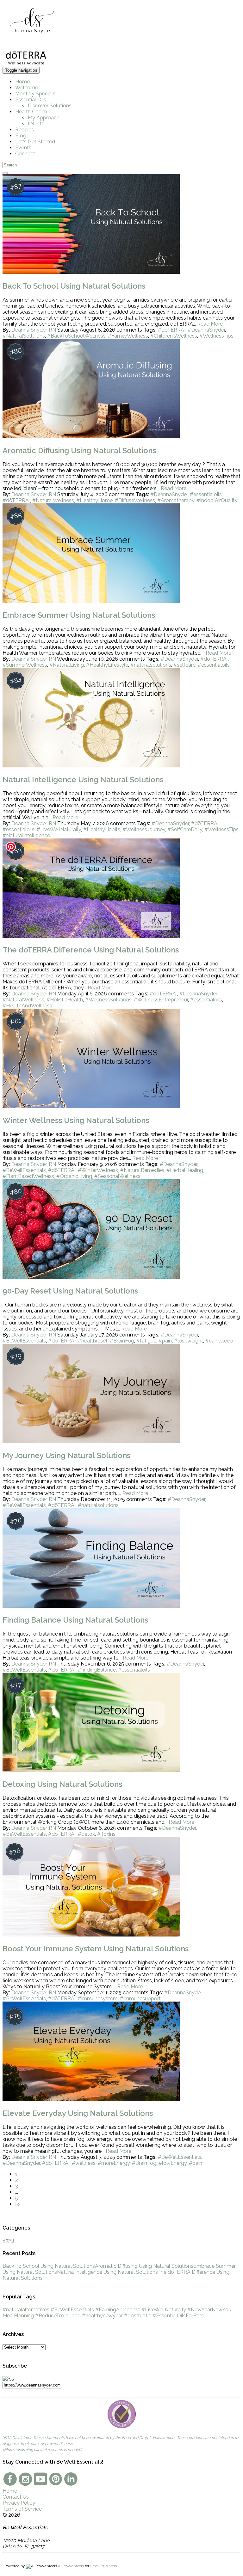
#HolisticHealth (65, 1000)
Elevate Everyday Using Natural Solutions (78, 2113)
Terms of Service (22, 2509)
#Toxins (106, 1834)
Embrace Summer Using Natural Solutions (79, 615)
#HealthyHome (94, 500)
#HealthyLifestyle (107, 665)
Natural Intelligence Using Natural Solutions (83, 780)
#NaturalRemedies (142, 1170)
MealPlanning (18, 2316)
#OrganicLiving (74, 1176)
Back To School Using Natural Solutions (74, 286)
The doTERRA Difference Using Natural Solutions (91, 950)
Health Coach (31, 112)
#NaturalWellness (53, 500)
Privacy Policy (19, 2503)
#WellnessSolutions (108, 1000)
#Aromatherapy (176, 500)
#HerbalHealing (185, 1170)
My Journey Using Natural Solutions (66, 1455)
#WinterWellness (98, 1170)
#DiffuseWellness (135, 500)
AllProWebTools (71, 2566)
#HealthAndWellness (27, 1006)
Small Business (103, 2566)
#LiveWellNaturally (59, 829)
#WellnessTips (216, 336)
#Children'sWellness (174, 336)
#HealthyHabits (102, 829)
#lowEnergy (173, 2163)
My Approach (44, 118)
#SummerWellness (25, 665)
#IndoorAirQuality (217, 500)
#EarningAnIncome (118, 2310)
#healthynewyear (102, 2316)
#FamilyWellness (128, 336)
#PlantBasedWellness (28, 1176)
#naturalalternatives (26, 2310)
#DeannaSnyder (206, 330)
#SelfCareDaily (185, 829)
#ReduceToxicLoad (58, 2316)
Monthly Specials (35, 94)
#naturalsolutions (151, 665)
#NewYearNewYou (209, 2310)
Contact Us (16, 2497)
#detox (86, 1834)
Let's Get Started (35, 142)
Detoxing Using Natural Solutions (62, 1784)
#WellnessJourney (144, 829)
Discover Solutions (50, 106)
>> (18, 2204)
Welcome (27, 88)
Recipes (25, 130)
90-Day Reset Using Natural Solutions (70, 1291)
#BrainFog (122, 1341)
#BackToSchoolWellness (76, 336)
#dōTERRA (172, 330)
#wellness (84, 2163)
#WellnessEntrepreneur (161, 1000)
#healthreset (93, 1341)
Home (22, 82)
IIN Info (36, 124)
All (8, 2241)
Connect (25, 154)
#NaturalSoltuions (24, 336)
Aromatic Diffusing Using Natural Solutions (79, 450)
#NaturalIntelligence (26, 835)
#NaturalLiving (67, 665)
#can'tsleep (219, 1341)
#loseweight (189, 1341)
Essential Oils (31, 100)
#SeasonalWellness (117, 1176)
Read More (210, 324)
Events (23, 148)
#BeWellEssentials (24, 1170)
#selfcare (184, 665)
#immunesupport (140, 1999)
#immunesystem (98, 1999)
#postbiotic (138, 2316)
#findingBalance (97, 1670)
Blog (21, 136)
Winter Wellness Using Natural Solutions (76, 1120)
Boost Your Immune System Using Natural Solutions (96, 1949)
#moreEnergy (114, 2163)
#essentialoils (206, 494)
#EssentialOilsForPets (178, 2316)
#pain (165, 1341)
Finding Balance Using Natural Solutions (75, 1620)
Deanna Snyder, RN (34, 330)
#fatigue (146, 1341)
